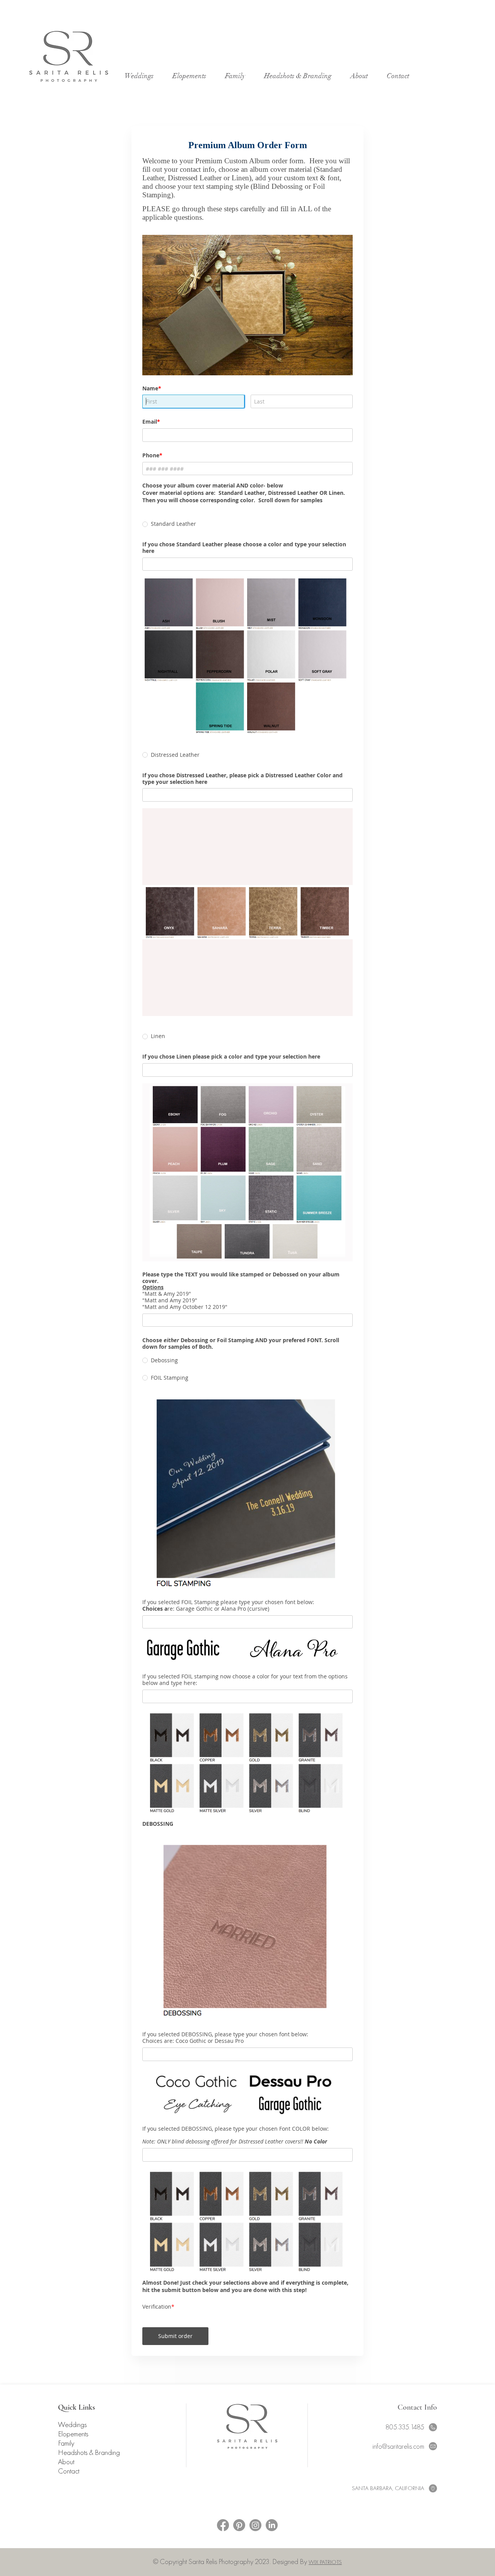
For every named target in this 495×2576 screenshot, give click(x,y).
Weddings (72, 2451)
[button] (363, 76)
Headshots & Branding (89, 2479)
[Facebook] (223, 2552)
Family (66, 2470)
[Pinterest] (239, 2552)
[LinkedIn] (272, 2552)
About (66, 2489)
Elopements (73, 2461)
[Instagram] (255, 2552)
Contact (69, 2498)
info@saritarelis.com (398, 2473)
